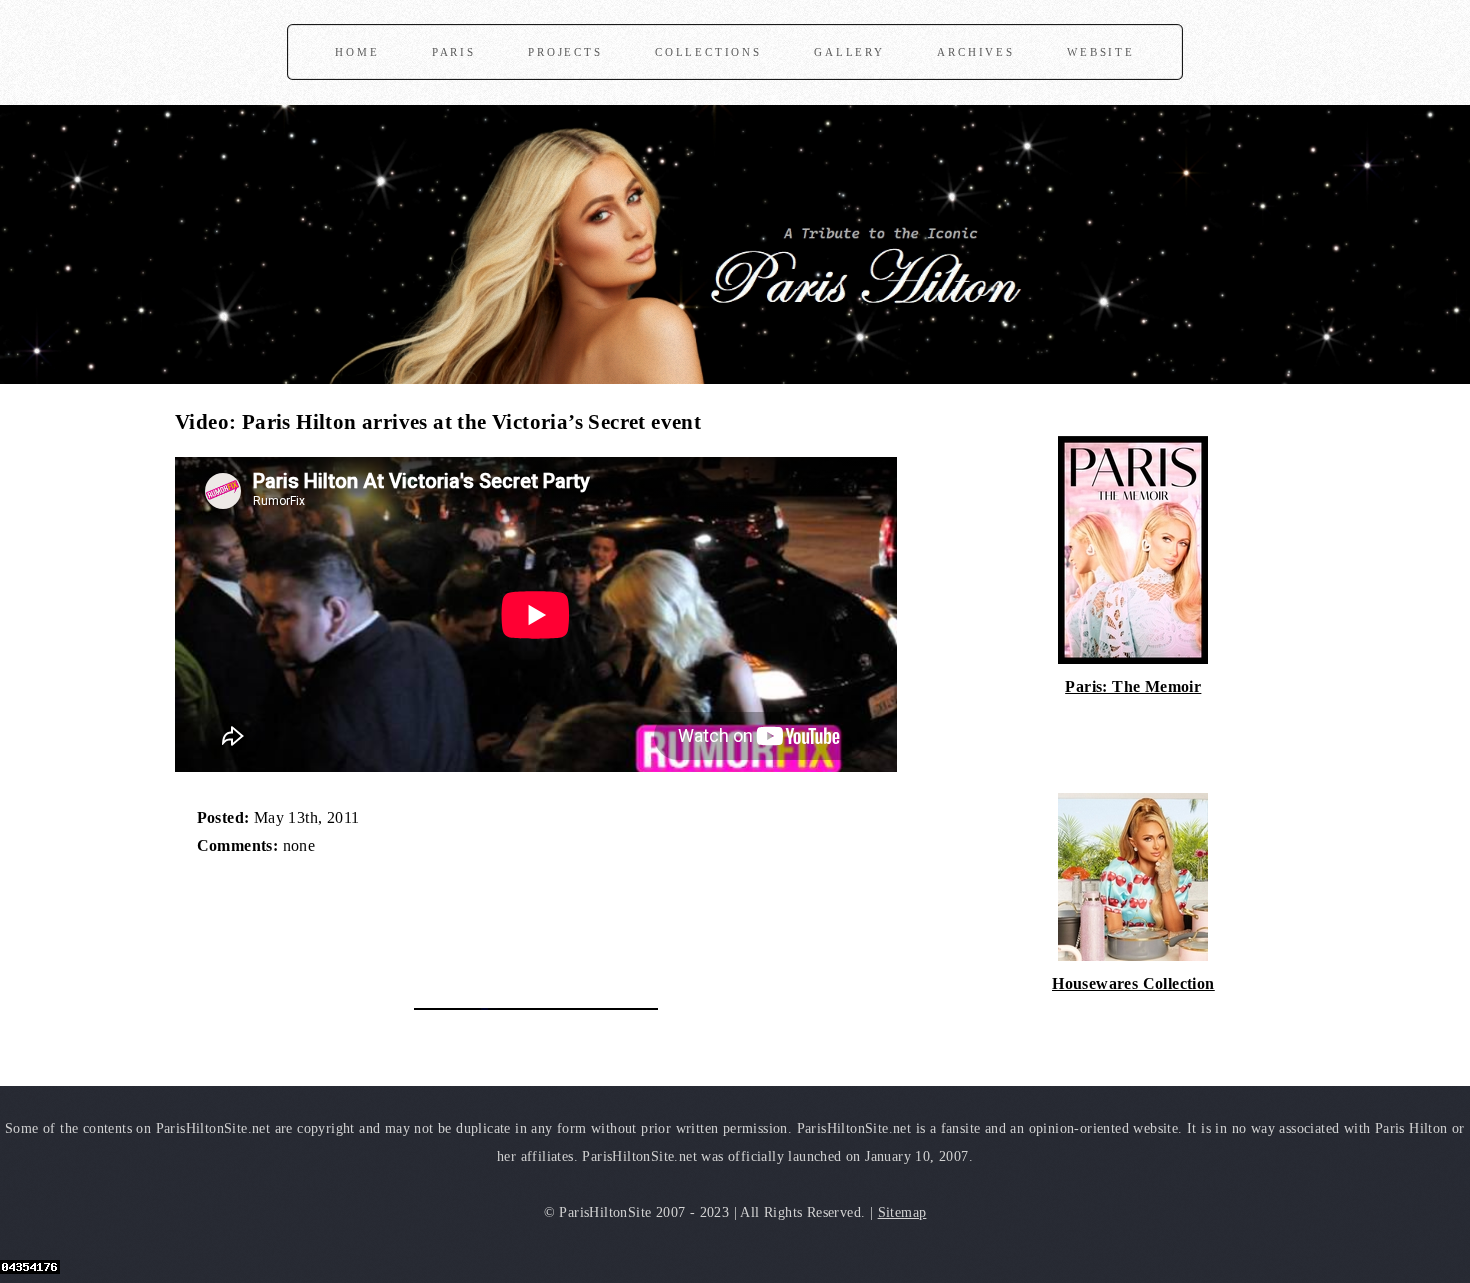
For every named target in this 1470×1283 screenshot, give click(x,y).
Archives (975, 52)
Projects (565, 52)
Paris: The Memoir (1133, 686)
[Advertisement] (409, 922)
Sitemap (902, 1212)
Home (357, 52)
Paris (454, 52)
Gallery (849, 52)
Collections (708, 52)
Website (1101, 52)
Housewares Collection (1133, 983)
